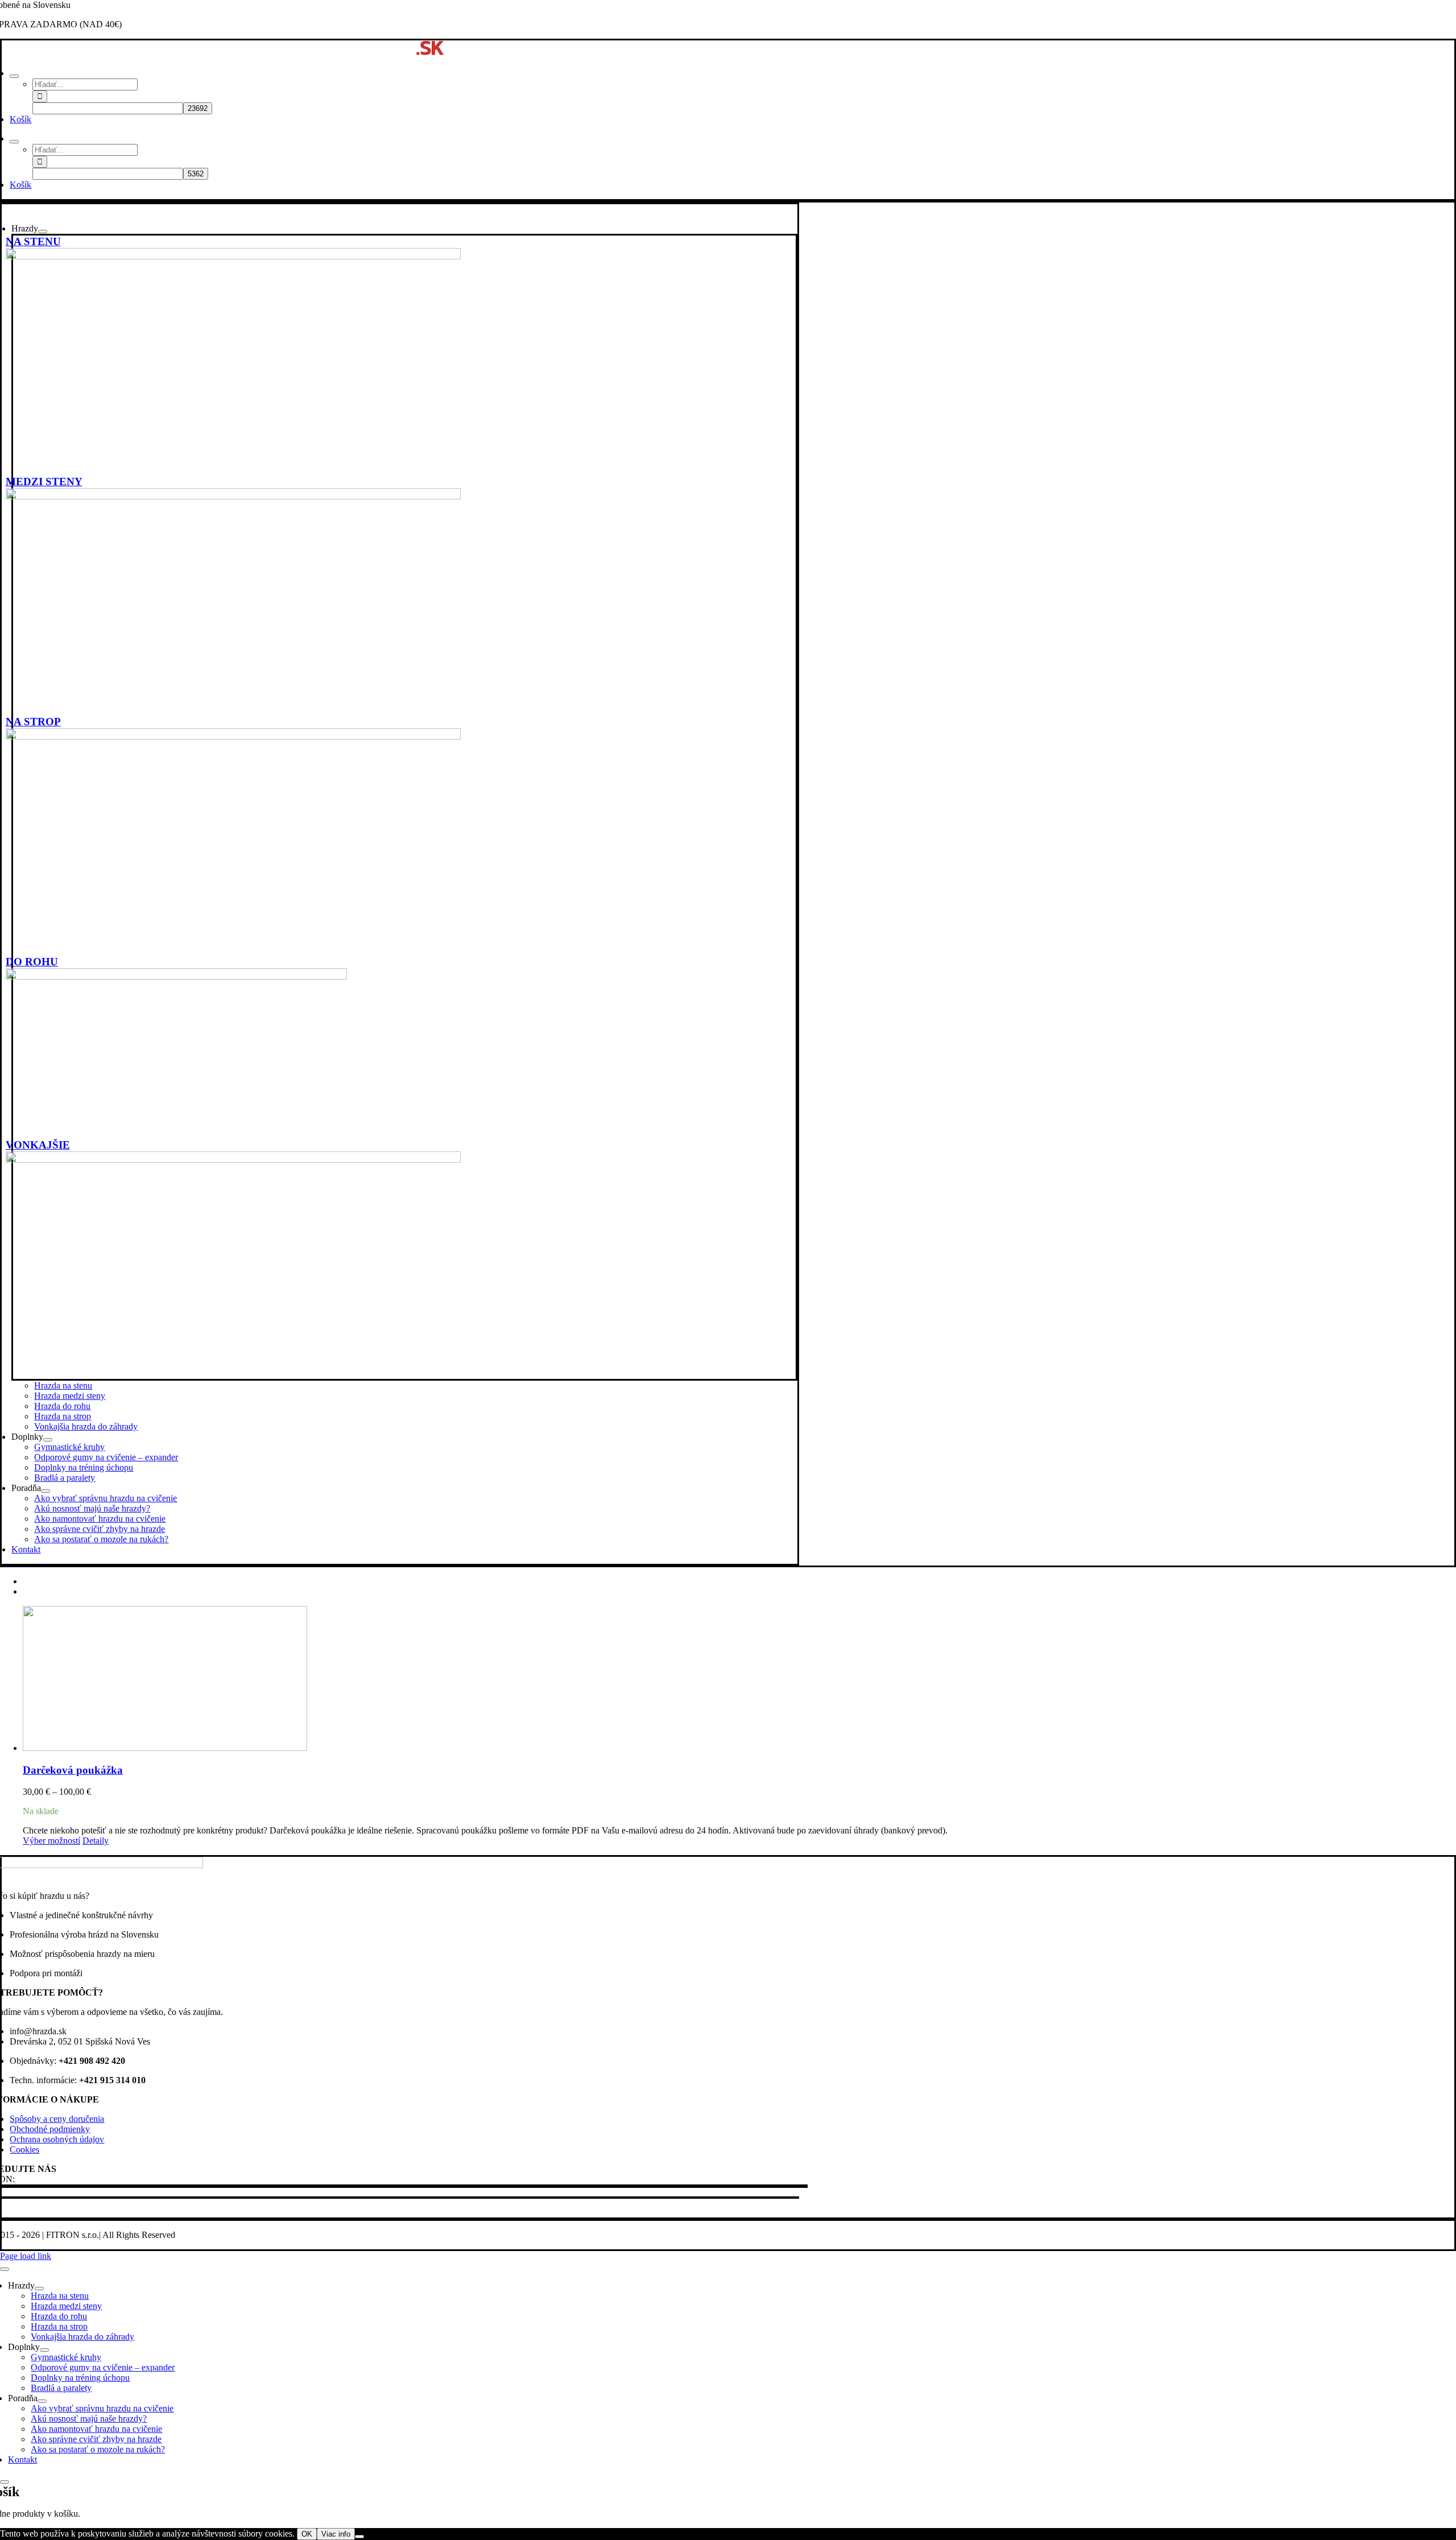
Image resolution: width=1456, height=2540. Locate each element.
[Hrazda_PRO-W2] (233, 256)
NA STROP (33, 722)
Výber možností (51, 1841)
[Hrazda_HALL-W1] (233, 496)
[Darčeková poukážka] (739, 1680)
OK (307, 2534)
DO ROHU (32, 962)
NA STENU (33, 241)
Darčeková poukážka (73, 1770)
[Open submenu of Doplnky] (48, 1440)
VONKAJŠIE (38, 1145)
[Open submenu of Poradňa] (45, 1491)
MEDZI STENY (44, 482)
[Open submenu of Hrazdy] (43, 232)
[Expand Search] (14, 76)
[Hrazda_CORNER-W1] (176, 976)
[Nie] (359, 2537)
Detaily (96, 1841)
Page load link (26, 2256)
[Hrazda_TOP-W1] (233, 736)
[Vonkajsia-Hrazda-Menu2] (233, 1160)
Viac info (336, 2534)
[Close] (5, 2269)
